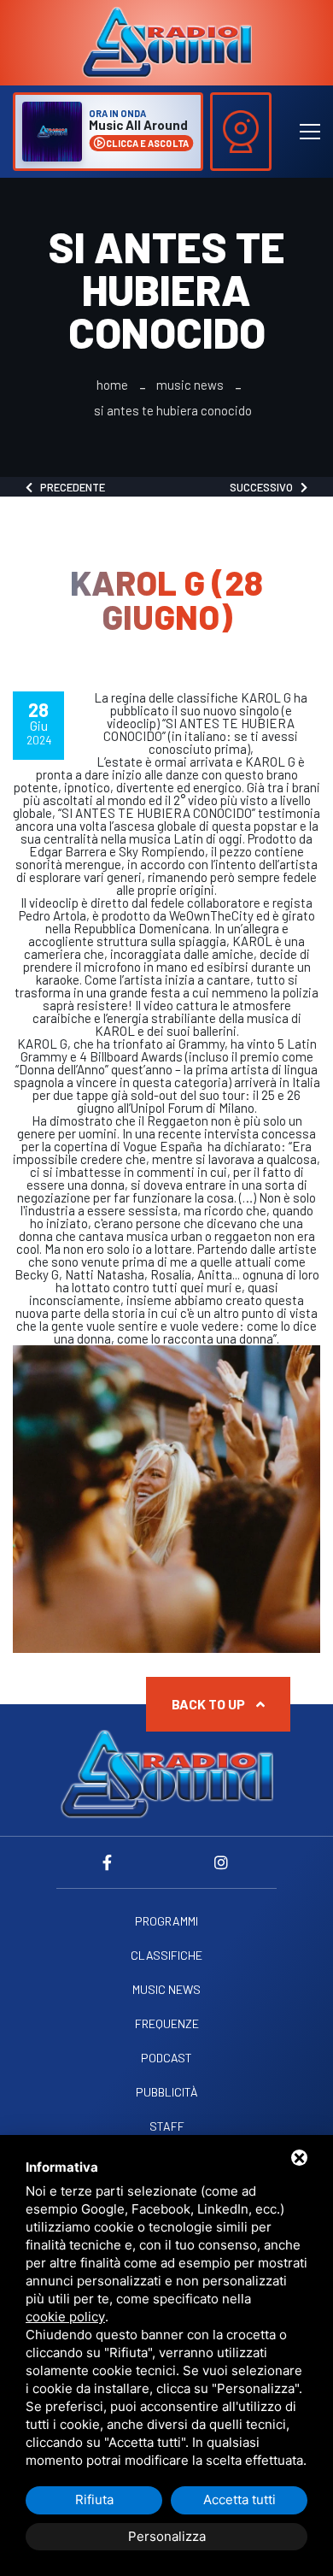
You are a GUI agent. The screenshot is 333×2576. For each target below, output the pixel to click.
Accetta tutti (240, 2500)
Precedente (69, 487)
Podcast (166, 2058)
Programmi (166, 1921)
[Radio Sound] (166, 41)
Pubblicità (167, 2092)
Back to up (210, 1704)
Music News (190, 385)
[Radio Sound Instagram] (222, 1862)
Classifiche (166, 1956)
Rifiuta (94, 2500)
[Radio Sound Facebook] (111, 1862)
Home (112, 385)
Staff (167, 2126)
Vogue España (164, 1146)
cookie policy (65, 2317)
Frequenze (167, 2024)
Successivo (265, 487)
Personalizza (167, 2536)
